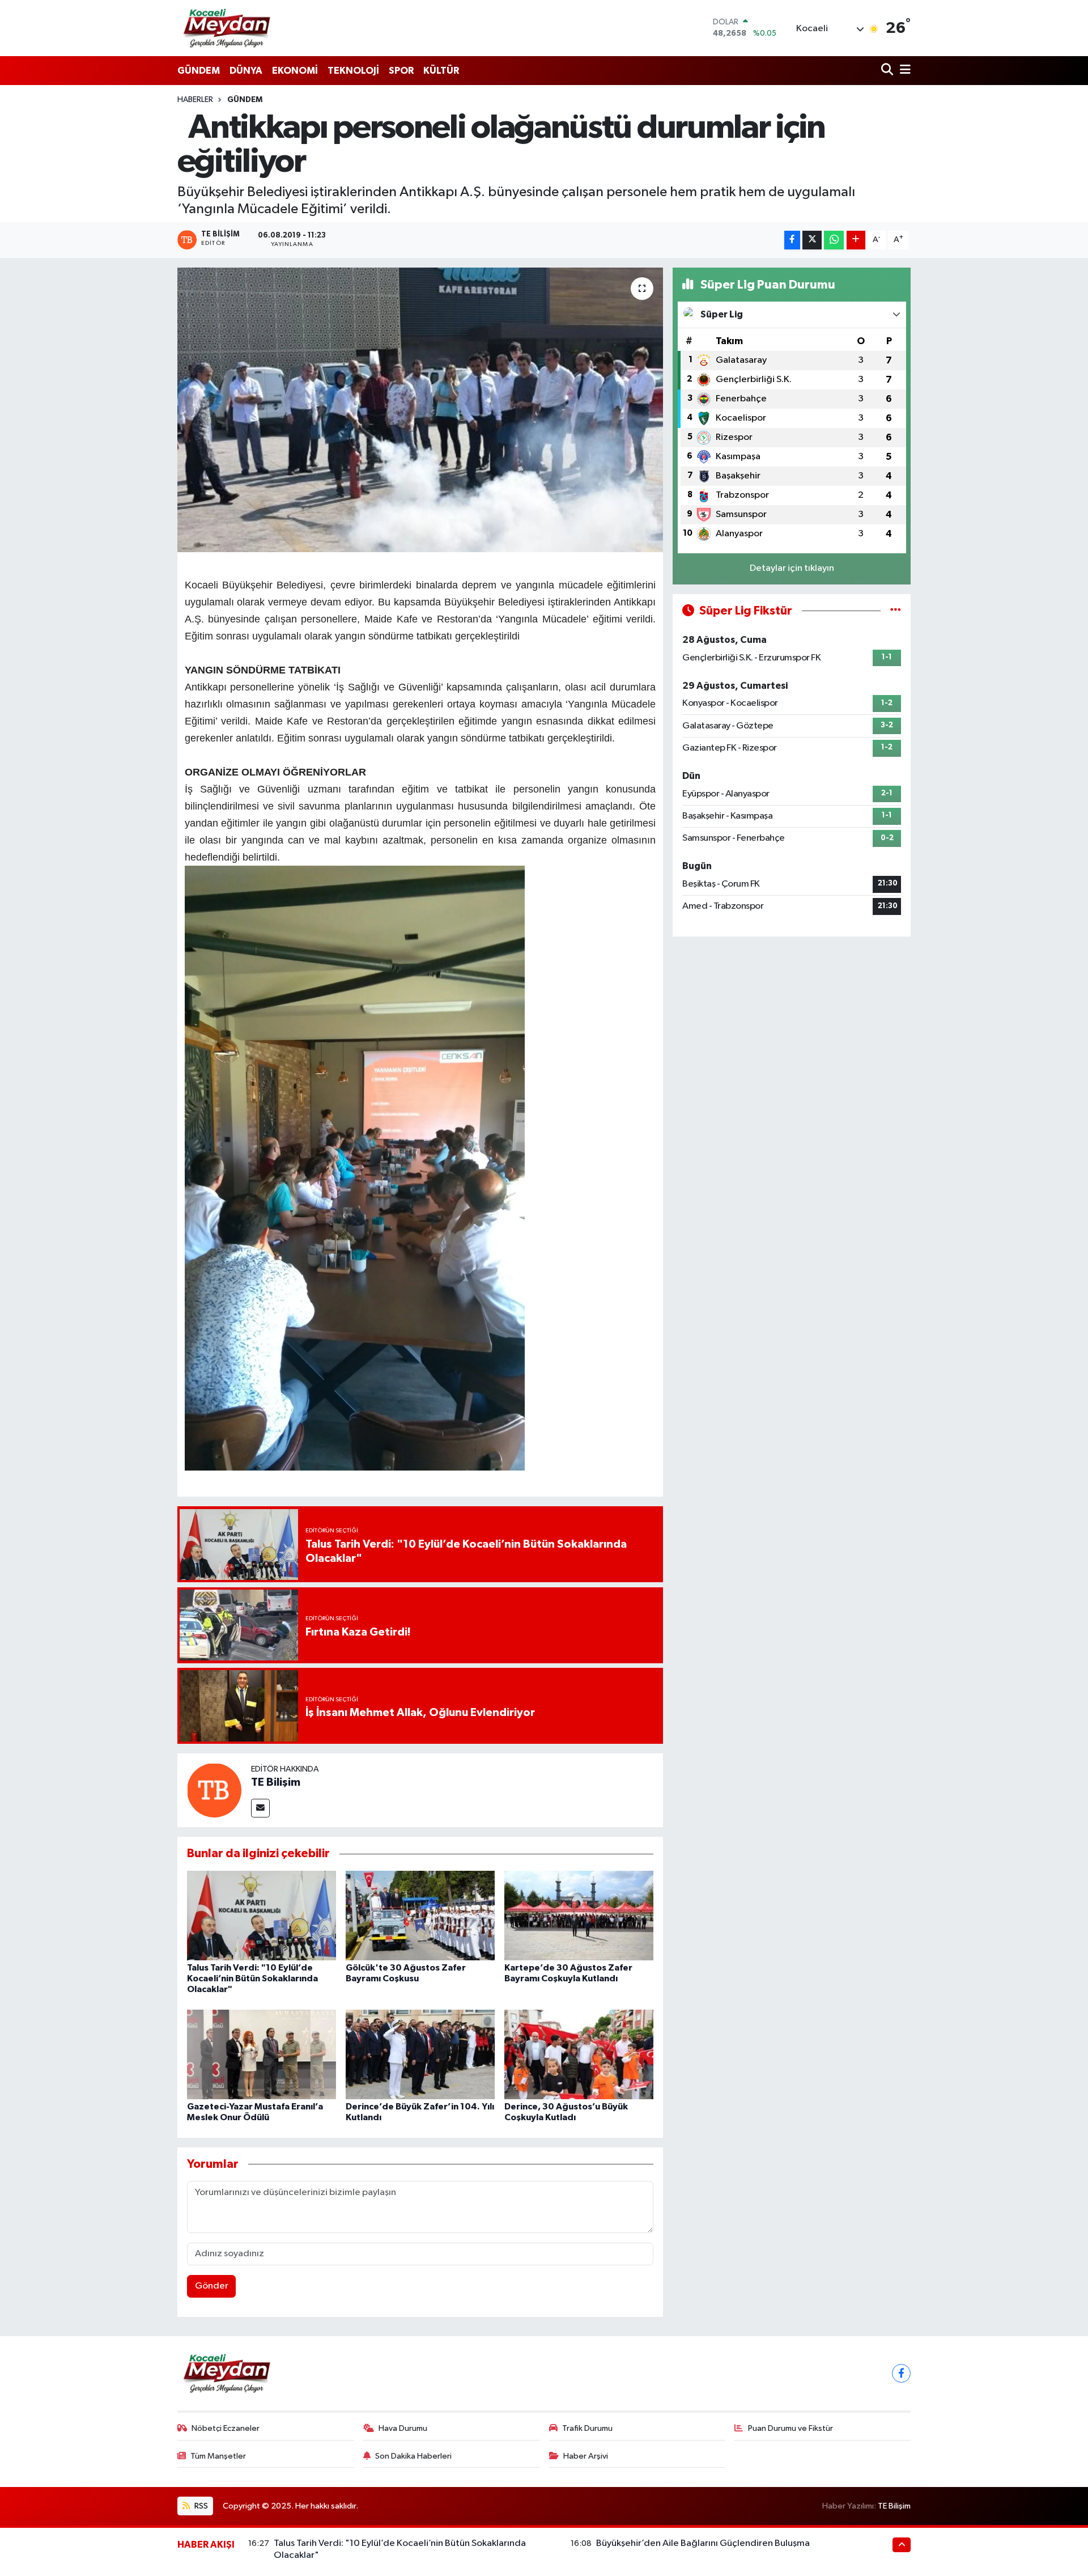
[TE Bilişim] (214, 1790)
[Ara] (888, 71)
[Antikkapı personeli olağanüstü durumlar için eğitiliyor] (420, 410)
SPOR (401, 71)
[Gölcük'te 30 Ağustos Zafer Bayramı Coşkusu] (420, 1915)
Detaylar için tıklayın (792, 568)
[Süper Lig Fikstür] (896, 611)
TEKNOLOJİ (353, 71)
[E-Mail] (260, 1808)
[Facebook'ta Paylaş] (792, 240)
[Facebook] (901, 2373)
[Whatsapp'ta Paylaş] (834, 240)
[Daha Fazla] (856, 240)
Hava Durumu (403, 2428)
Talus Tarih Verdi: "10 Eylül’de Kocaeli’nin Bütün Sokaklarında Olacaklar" (252, 1978)
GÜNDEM (199, 71)
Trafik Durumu (587, 2428)
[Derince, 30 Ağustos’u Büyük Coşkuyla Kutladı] (579, 2054)
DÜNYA (246, 71)
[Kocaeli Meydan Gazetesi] (228, 28)
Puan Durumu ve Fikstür (790, 2428)
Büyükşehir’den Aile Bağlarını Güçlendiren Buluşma (703, 2543)
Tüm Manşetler (218, 2456)
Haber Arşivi (586, 2456)
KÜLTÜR (441, 71)
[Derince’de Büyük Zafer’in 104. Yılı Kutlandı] (420, 2054)
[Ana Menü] (903, 71)
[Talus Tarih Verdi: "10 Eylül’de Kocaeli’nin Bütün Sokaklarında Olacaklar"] (262, 1915)
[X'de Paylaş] (812, 240)
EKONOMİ (295, 71)
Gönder (212, 2286)
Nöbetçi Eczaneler (226, 2428)
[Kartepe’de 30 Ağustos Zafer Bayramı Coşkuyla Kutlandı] (579, 1915)
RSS (200, 2506)
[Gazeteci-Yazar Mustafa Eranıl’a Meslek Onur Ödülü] (262, 2054)
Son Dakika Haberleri (413, 2456)
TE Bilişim (276, 1782)
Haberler (195, 100)
